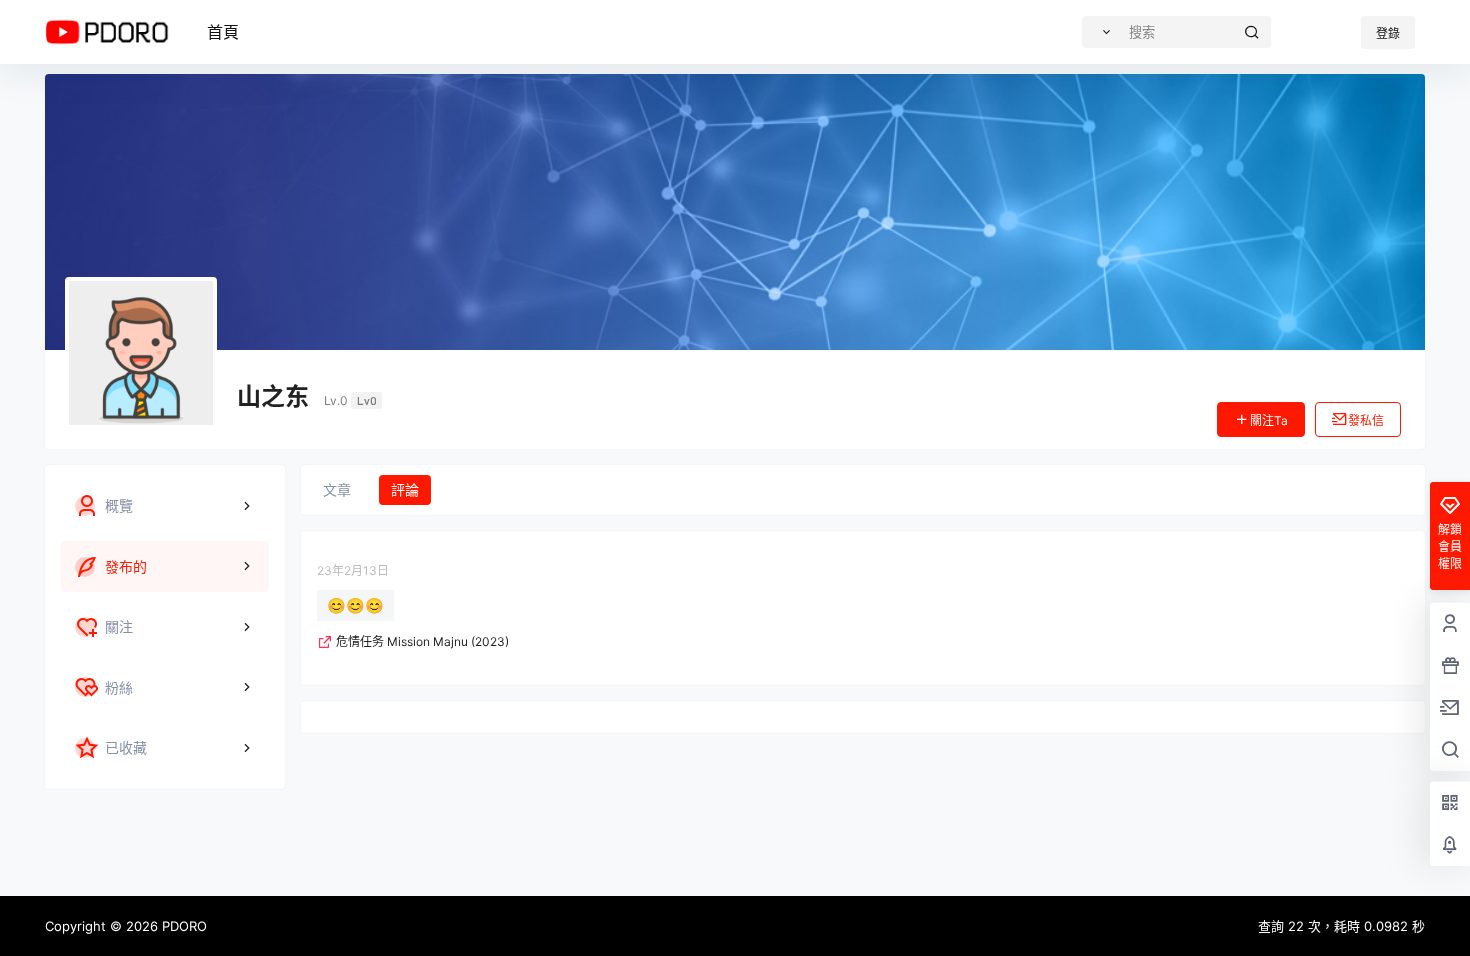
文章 (337, 489)
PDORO (182, 926)
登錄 (1388, 33)
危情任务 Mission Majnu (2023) (422, 641)
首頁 (223, 32)
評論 (405, 489)
